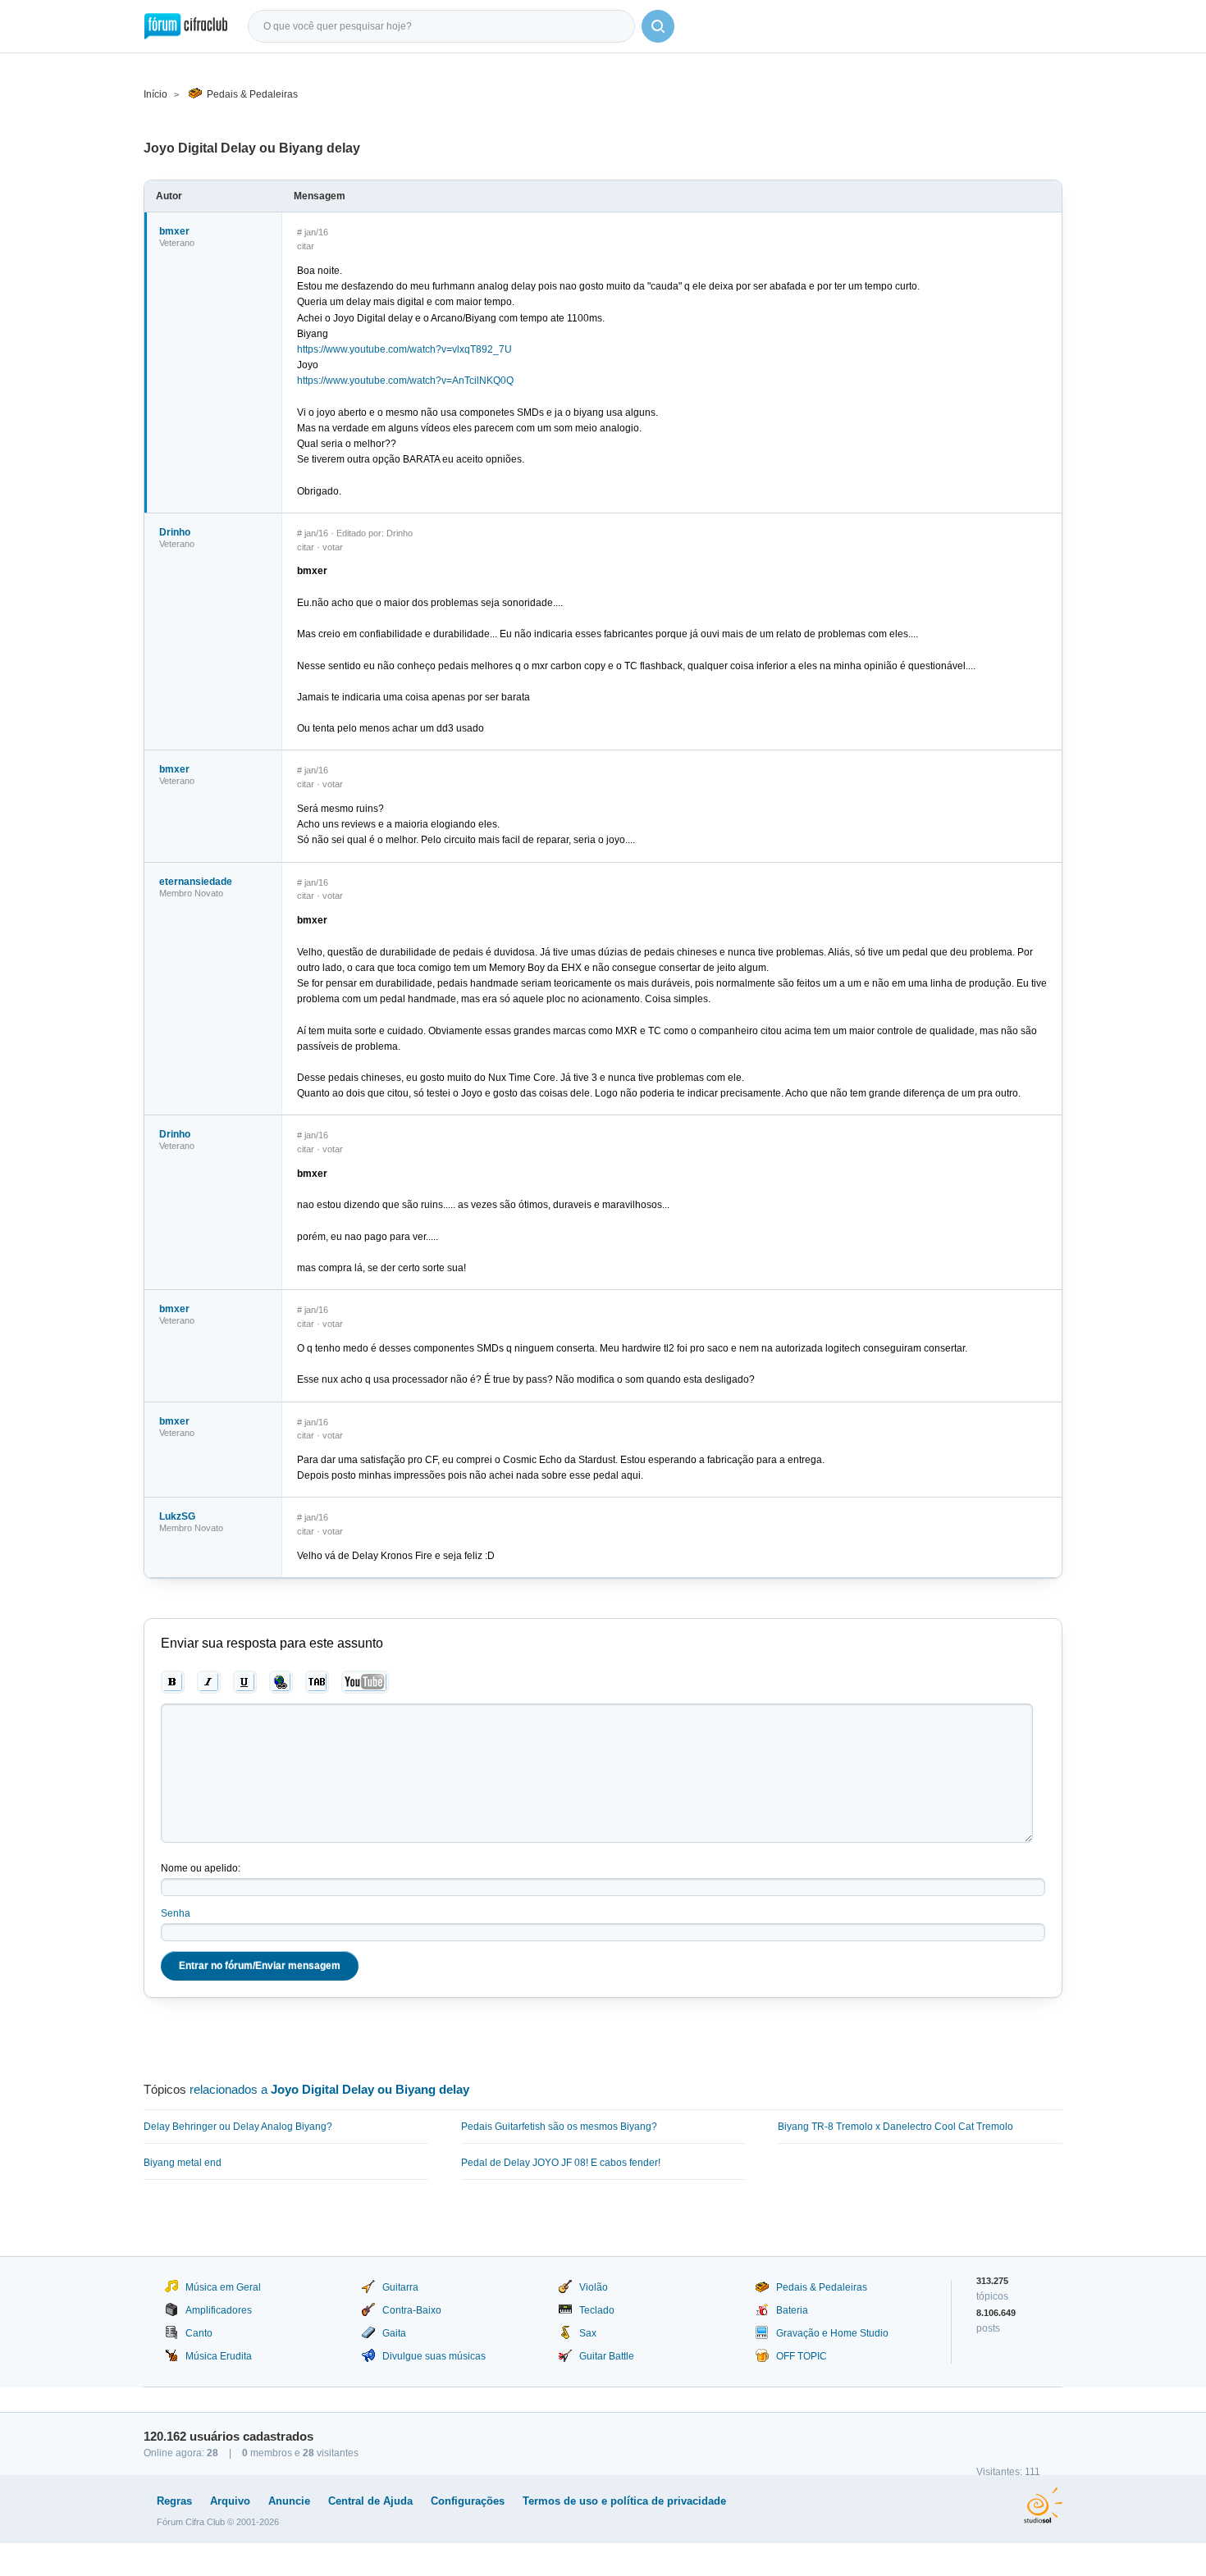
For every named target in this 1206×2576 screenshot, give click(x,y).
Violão (594, 2287)
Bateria (792, 2310)
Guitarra (400, 2287)
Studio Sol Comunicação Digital (1043, 2505)
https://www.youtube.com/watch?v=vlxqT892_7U (404, 349)
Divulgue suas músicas (434, 2356)
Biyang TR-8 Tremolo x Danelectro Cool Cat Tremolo (895, 2127)
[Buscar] (658, 26)
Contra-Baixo (412, 2310)
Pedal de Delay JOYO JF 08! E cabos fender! (561, 2163)
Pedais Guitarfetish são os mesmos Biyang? (559, 2127)
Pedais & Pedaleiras (252, 94)
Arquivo (230, 2501)
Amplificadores (219, 2310)
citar (306, 246)
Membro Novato (191, 893)
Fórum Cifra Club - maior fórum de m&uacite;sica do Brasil (186, 26)
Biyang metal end (183, 2163)
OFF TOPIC (802, 2356)
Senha (176, 1913)
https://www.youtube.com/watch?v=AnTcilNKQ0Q (405, 381)
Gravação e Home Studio (832, 2333)
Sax (588, 2333)
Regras (174, 2501)
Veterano (177, 243)
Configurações (468, 2501)
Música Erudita (219, 2356)
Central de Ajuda (370, 2501)
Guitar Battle (607, 2356)
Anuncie (289, 2501)
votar (333, 547)
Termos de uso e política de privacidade (624, 2501)
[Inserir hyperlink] (281, 1682)
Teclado (597, 2310)
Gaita (394, 2333)
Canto (199, 2333)
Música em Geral (223, 2287)
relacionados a (329, 2089)
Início (155, 94)
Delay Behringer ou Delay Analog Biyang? (238, 2127)
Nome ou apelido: (201, 1868)
